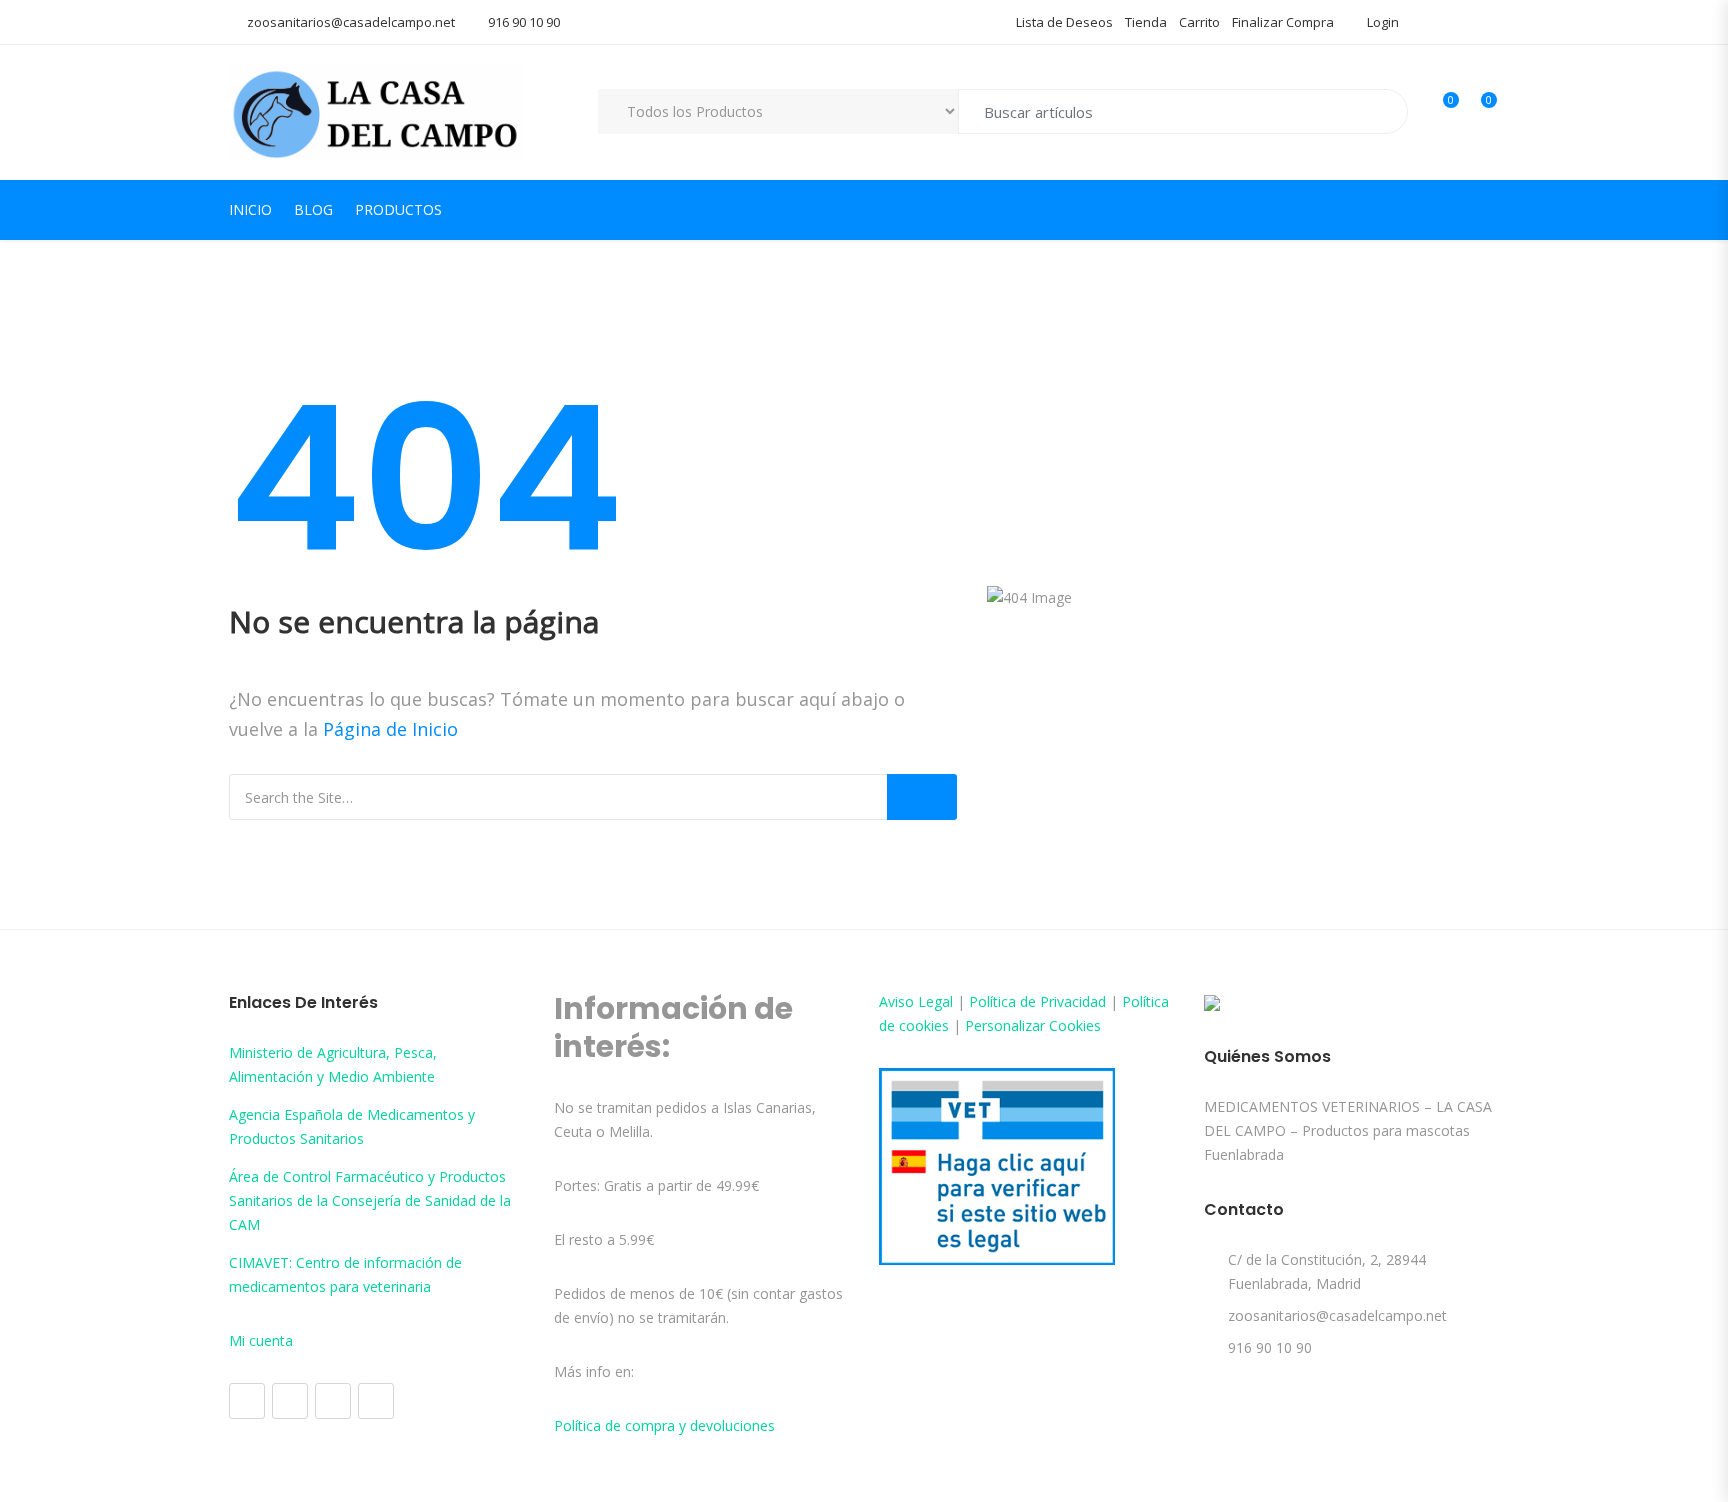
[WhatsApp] (376, 1401)
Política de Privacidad (1037, 1001)
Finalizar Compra (1283, 22)
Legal (935, 1001)
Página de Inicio (390, 729)
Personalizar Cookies (1033, 1025)
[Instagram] (290, 1401)
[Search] (922, 797)
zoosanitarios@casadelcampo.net (351, 22)
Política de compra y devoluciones (664, 1425)
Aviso (898, 1001)
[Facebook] (247, 1401)
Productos (398, 209)
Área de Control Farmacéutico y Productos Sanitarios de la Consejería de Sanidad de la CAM (370, 1200)
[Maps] (333, 1401)
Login (1381, 22)
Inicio (250, 209)
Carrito (1199, 22)
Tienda (1146, 22)
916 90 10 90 (524, 22)
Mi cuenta (261, 1340)
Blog (313, 209)
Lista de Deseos (1064, 22)
